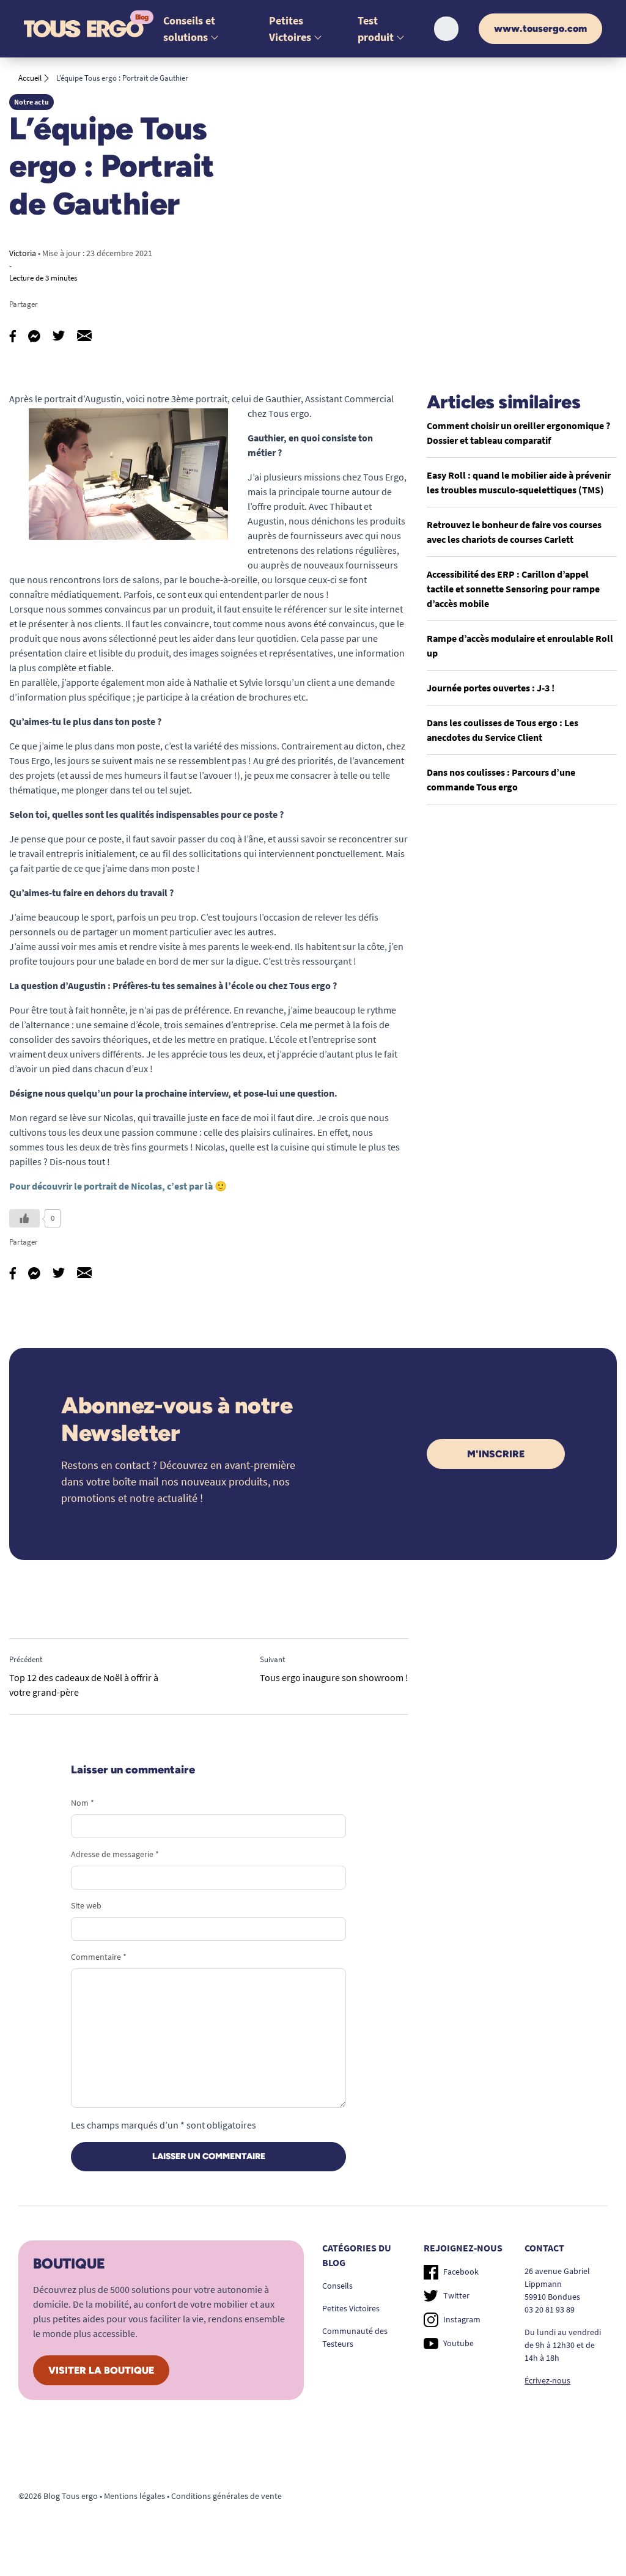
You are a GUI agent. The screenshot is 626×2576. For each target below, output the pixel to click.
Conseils (337, 2286)
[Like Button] (24, 1218)
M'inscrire (496, 1454)
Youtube (458, 2343)
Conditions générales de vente (226, 2496)
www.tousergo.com (540, 28)
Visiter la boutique (101, 2370)
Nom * (83, 1803)
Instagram (462, 2319)
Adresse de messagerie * (115, 1854)
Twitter (456, 2295)
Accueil (30, 78)
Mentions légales (134, 2496)
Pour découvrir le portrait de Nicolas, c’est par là (111, 1186)
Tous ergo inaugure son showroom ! (334, 1677)
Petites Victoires (351, 2308)
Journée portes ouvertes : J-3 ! (491, 688)
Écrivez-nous (547, 2380)
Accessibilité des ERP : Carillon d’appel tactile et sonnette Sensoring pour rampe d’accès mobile (513, 589)
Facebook (461, 2272)
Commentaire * (99, 1957)
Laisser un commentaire (209, 2156)
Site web (86, 1905)
